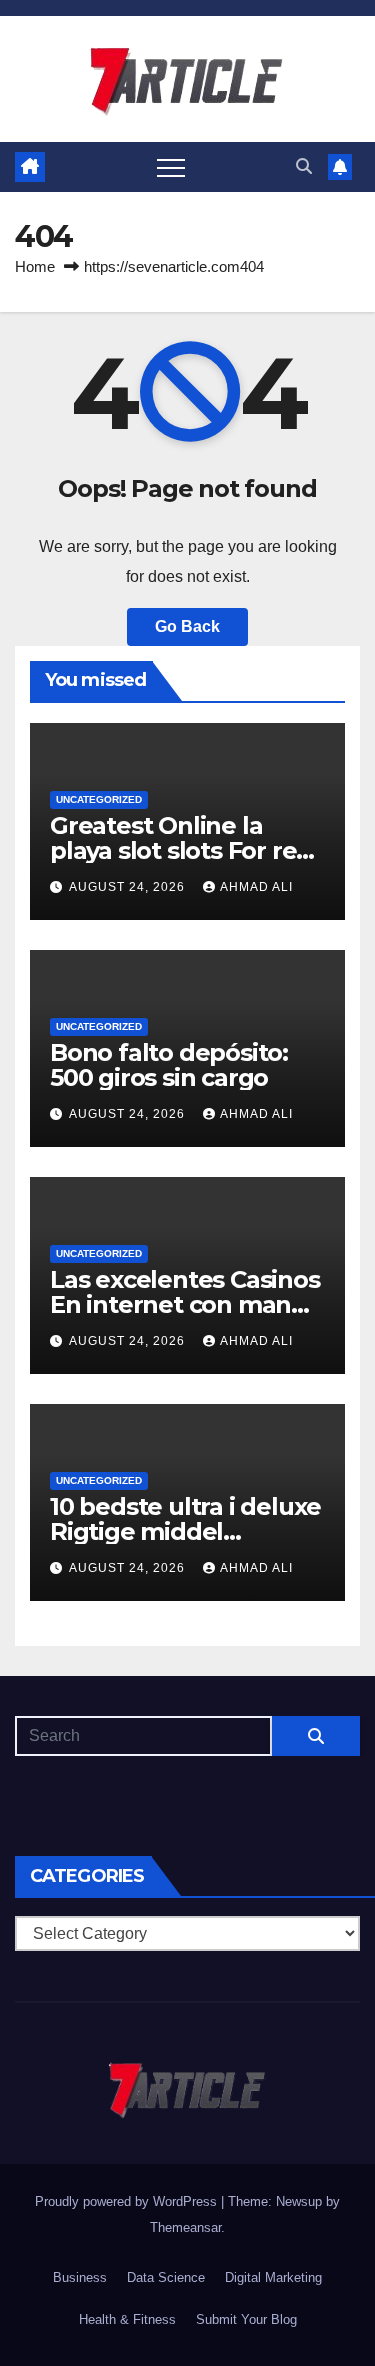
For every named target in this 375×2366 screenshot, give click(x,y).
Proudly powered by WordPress (128, 2201)
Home (35, 266)
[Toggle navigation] (171, 167)
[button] (304, 166)
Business (80, 2277)
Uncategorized (99, 799)
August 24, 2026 (129, 887)
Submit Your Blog (246, 2319)
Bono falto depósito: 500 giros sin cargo (169, 1065)
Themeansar (185, 2227)
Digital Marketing (273, 2277)
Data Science (166, 2277)
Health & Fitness (127, 2319)
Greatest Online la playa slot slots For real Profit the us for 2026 (183, 850)
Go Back (187, 626)
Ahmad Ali (256, 887)
